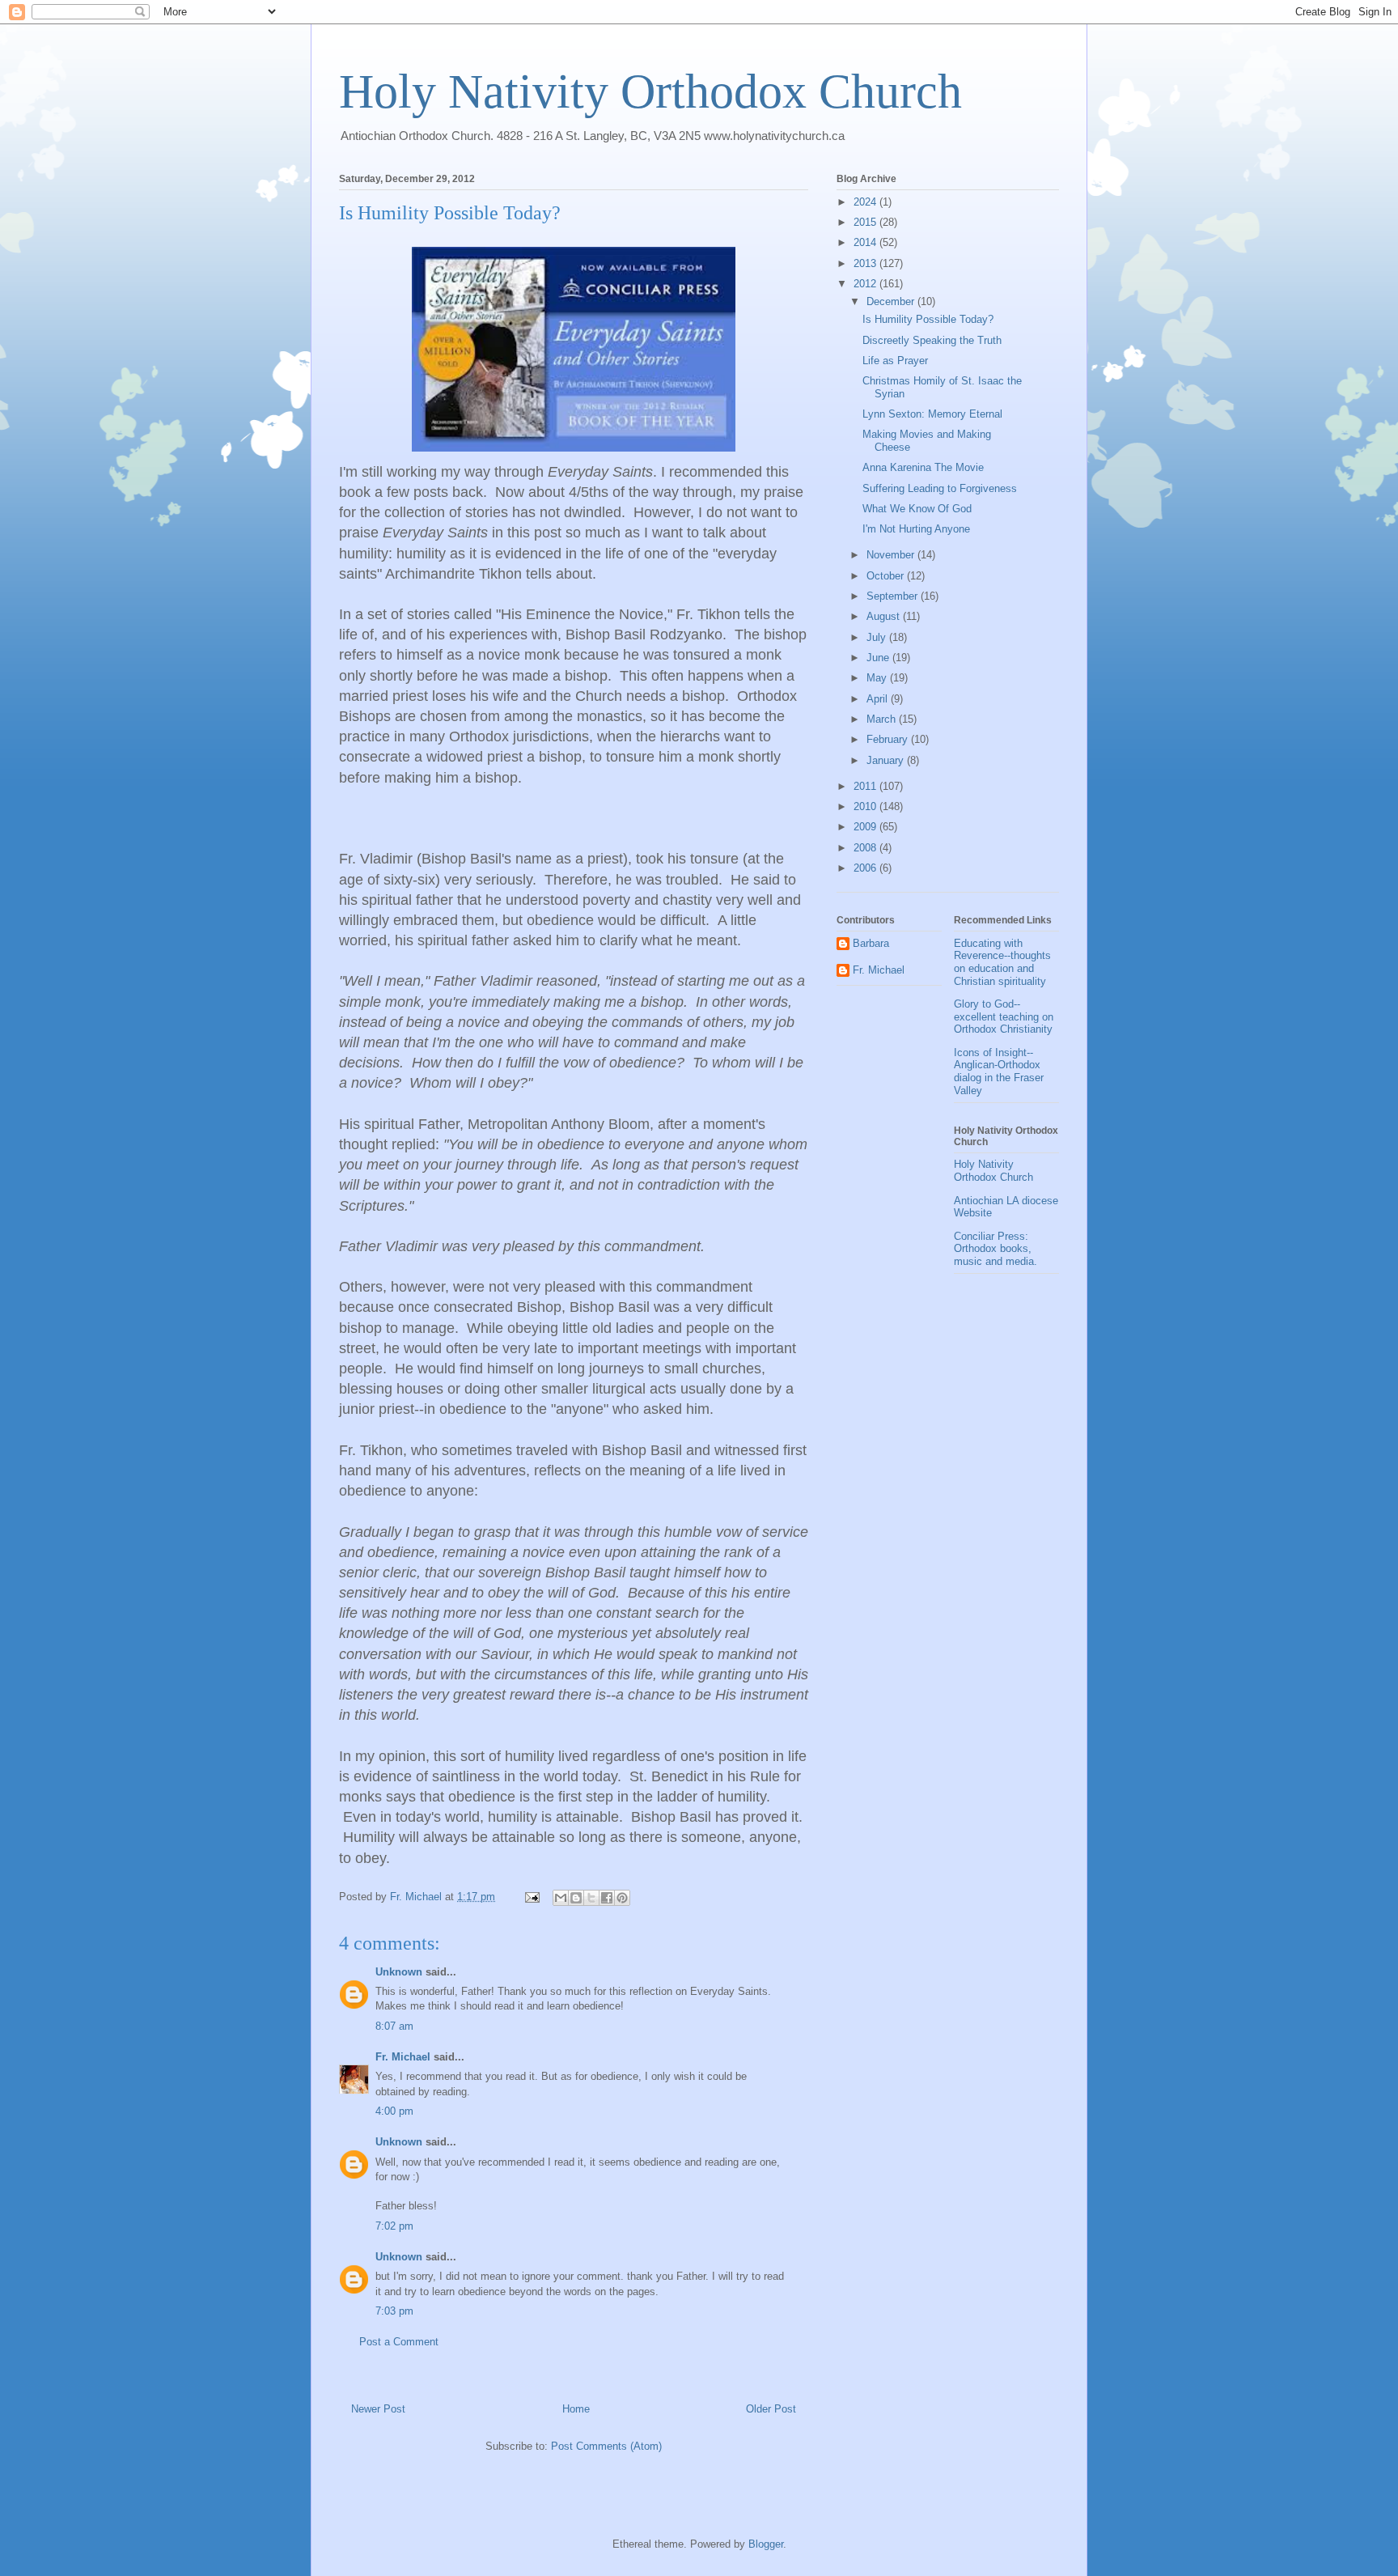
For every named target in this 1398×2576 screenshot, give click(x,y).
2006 (866, 868)
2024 (866, 202)
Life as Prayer (895, 361)
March (883, 719)
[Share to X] (591, 1898)
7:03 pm (394, 2311)
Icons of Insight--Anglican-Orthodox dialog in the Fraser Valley (999, 1072)
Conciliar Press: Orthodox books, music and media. (996, 1249)
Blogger (766, 2544)
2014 (866, 242)
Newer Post (378, 2409)
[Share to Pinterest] (622, 1898)
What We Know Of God (917, 509)
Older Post (771, 2409)
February (889, 739)
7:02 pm (394, 2226)
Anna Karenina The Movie (923, 467)
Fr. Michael (403, 2057)
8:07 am (394, 2026)
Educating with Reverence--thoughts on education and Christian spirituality (1002, 962)
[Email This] (561, 1898)
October (887, 576)
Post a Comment (399, 2342)
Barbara (871, 943)
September (894, 596)
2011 (866, 786)
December (892, 301)
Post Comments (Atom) (606, 2446)
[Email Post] (531, 1897)
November (892, 555)
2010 (866, 806)
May (878, 678)
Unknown (399, 1972)
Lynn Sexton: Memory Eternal (932, 414)
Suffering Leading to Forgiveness (940, 488)
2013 (866, 263)
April (879, 699)
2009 (866, 827)
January (887, 760)
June (879, 658)
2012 (866, 284)
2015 (866, 222)
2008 (866, 848)
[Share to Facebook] (607, 1898)
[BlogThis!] (576, 1898)
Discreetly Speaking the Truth (932, 340)
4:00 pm (394, 2111)
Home (576, 2409)
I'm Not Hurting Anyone (916, 529)
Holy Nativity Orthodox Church (650, 91)
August (885, 616)
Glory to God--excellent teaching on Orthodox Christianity (1004, 1016)
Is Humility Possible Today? (928, 319)
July (878, 637)
